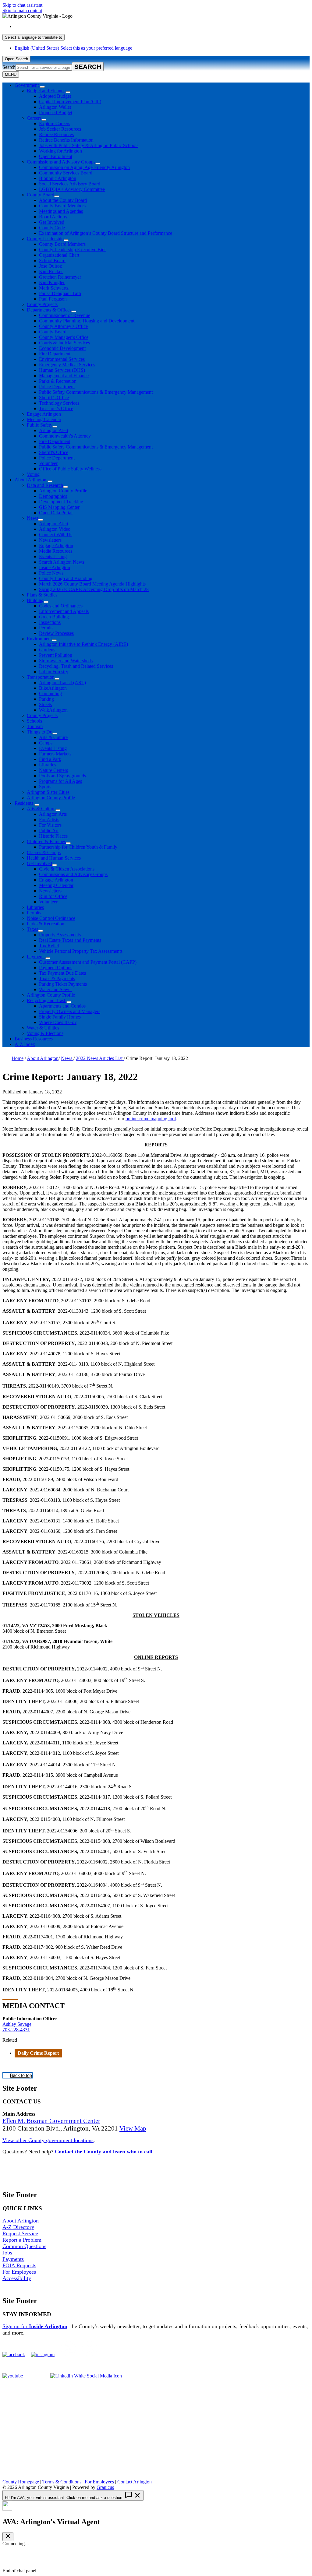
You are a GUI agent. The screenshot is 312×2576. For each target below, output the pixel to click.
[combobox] (34, 37)
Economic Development (62, 348)
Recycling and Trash (47, 1000)
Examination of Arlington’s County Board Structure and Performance (106, 233)
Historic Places (53, 836)
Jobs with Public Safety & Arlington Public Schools (89, 145)
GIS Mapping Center (59, 507)
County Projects (42, 304)
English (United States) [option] (73, 48)
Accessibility (17, 2278)
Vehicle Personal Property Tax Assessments (81, 951)
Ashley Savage (17, 2024)
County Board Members (62, 206)
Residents (24, 803)
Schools (34, 721)
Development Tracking (61, 502)
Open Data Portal (56, 513)
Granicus (105, 2487)
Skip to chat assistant (22, 5)
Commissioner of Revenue (65, 315)
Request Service (20, 2233)
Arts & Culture (53, 737)
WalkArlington (53, 710)
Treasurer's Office (56, 408)
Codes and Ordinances (61, 606)
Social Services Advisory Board (70, 184)
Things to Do (40, 732)
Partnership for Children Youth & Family (78, 847)
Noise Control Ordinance (51, 918)
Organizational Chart (59, 255)
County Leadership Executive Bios (73, 250)
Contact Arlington (135, 2482)
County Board (41, 195)
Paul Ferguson (53, 299)
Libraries (48, 765)
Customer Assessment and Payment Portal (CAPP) (88, 962)
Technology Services (59, 403)
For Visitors (50, 825)
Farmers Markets (55, 754)
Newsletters (50, 540)
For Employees (19, 2272)
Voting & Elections (45, 1033)
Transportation (41, 677)
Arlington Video (55, 529)
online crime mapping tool (151, 1119)
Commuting (50, 693)
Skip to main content (22, 11)
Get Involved (52, 222)
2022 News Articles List (100, 1058)
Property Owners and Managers (70, 1011)
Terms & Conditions (62, 2482)
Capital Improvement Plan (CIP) (70, 102)
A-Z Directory (18, 2227)
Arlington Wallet (55, 107)
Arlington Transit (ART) (62, 683)
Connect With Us (56, 535)
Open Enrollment (56, 156)
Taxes (32, 929)
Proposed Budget (56, 113)
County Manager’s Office (64, 337)
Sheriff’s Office (54, 398)
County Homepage (21, 2482)
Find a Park (50, 759)
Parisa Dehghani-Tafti (60, 293)
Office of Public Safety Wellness (70, 469)
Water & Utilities (43, 1028)
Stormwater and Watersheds (66, 661)
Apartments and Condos (62, 1006)
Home (18, 1058)
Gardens (47, 650)
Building (35, 600)
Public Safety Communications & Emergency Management (96, 392)
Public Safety (40, 425)
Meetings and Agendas (61, 211)
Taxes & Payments (57, 978)
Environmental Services (62, 359)
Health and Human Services (54, 858)
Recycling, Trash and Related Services (76, 666)
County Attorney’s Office (63, 326)
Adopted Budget (55, 96)
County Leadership (45, 239)
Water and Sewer (55, 989)
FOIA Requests (19, 2265)
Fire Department (55, 354)
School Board (52, 260)
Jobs (7, 2253)
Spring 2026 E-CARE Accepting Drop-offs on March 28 (94, 589)
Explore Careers (55, 123)
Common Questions (24, 2246)
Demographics (53, 496)
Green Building (54, 617)
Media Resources (56, 551)
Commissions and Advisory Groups (61, 162)
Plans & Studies (42, 595)
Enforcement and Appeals (64, 611)
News (32, 518)
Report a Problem (22, 2240)
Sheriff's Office (54, 452)
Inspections (50, 622)
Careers (34, 118)
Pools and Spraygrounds (62, 776)
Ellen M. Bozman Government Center (51, 2121)
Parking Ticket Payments (63, 984)
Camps (46, 743)
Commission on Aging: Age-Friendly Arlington (84, 167)
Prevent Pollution (56, 655)
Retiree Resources (56, 134)
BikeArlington (53, 688)
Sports (45, 787)
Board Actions (53, 217)
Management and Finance (64, 376)
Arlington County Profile (63, 491)
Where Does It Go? (58, 1022)
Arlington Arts (53, 814)
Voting (33, 474)
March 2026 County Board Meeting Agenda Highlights (92, 584)
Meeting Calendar (44, 419)
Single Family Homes (60, 1017)
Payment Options (56, 968)
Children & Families (46, 841)
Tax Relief (49, 946)
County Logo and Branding (66, 578)
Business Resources (34, 1039)
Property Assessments (60, 935)
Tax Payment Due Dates (62, 973)
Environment (39, 639)
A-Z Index (25, 1044)
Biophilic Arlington (58, 178)
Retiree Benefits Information (66, 140)
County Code (52, 228)
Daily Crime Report (38, 2053)
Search (9, 67)
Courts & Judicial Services (64, 343)
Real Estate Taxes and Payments (70, 940)
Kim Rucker (51, 271)
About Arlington (30, 480)
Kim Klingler (52, 282)
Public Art (49, 831)
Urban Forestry (54, 672)
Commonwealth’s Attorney (65, 436)
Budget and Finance (46, 91)
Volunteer (48, 463)
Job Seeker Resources (60, 129)
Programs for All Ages (60, 781)
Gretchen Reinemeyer (60, 277)
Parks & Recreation (58, 381)
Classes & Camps (44, 852)
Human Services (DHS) (62, 370)
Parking (46, 699)
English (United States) (73, 26)
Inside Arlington (55, 567)
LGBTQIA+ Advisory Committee (72, 189)
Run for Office (53, 896)
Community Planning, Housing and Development (87, 321)
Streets (45, 704)
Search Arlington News (62, 562)
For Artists (49, 820)
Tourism (35, 726)
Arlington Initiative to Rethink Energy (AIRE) (83, 644)
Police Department (57, 387)
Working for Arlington (60, 151)
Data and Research (45, 485)
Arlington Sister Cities (48, 792)
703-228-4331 (16, 2030)
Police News (51, 573)
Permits (46, 628)
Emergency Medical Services (67, 365)
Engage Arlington (44, 414)
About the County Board (63, 200)
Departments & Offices (49, 310)
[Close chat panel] (8, 2537)
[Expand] (42, 87)
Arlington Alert (54, 430)
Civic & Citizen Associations (67, 869)
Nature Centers (53, 770)
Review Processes (56, 633)
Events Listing (53, 556)
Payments (36, 957)
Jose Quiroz (50, 266)
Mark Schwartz (54, 288)
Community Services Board (66, 173)
